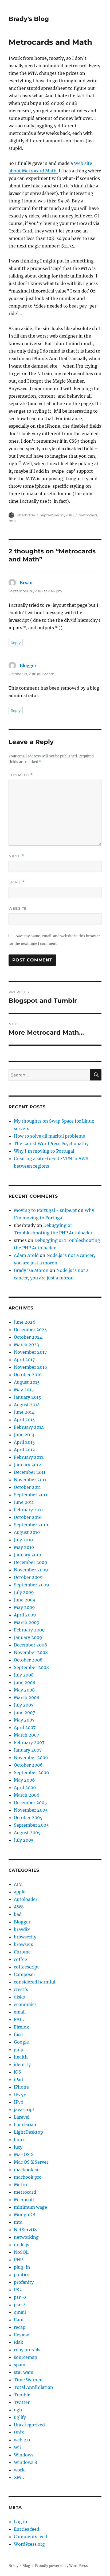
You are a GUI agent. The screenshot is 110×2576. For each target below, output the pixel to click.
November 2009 (31, 1570)
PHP (18, 2260)
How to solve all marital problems (49, 1136)
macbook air (27, 2170)
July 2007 (24, 1705)
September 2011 (31, 1495)
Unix (19, 2432)
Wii (17, 2447)
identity (22, 2064)
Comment (21, 775)
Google (21, 2042)
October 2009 (28, 1577)
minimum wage (30, 2207)
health (21, 2057)
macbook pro (28, 2177)
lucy (18, 2147)
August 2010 (27, 1532)
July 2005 (24, 1840)
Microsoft (24, 2200)
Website (18, 908)
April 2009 (25, 1615)
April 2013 (24, 1442)
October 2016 (28, 1375)
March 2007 (26, 1735)
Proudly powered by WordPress (61, 2566)
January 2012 (27, 1465)
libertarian (25, 2125)
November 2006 (31, 1757)
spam (20, 2365)
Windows (24, 2455)
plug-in (22, 2267)
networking (26, 2237)
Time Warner (28, 2380)
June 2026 (25, 1322)
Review (21, 2335)
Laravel (22, 2117)
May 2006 (24, 1780)
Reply (16, 643)
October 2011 (27, 1487)
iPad (18, 2079)
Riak (19, 2342)
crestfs (21, 1989)
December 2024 (30, 1330)
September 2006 (32, 1772)
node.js (21, 2245)
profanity (24, 2282)
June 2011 (24, 1502)
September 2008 (31, 1667)
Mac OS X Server (31, 2162)
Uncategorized (29, 2425)
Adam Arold (26, 1255)
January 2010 (27, 1555)
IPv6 (19, 2102)
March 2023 (26, 1345)
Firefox (21, 2027)
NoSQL (21, 2252)
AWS (19, 1907)
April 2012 (24, 1450)
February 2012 (29, 1457)
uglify (20, 2417)
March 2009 (27, 1622)
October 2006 (28, 1765)
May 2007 (24, 1720)
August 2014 (27, 1405)
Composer (25, 1974)
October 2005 (28, 1818)
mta (12, 521)
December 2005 (30, 1803)
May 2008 (24, 1690)
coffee (20, 1959)
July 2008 (24, 1675)
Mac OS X (24, 2155)
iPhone (21, 2087)
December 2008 (30, 1645)
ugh (18, 2410)
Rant (19, 2320)
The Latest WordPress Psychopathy (51, 1143)
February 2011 (28, 1510)
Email (17, 882)
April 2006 (25, 1787)
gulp (19, 2049)
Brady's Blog (29, 19)
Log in (21, 2522)
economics (25, 2004)
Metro (20, 2185)
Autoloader (26, 1899)
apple (20, 1892)
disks (19, 1997)
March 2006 (27, 1795)
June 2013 (24, 1435)
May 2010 (24, 1547)
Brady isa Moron (31, 1270)
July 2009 (24, 1592)
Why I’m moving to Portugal (44, 1151)
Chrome (22, 1952)
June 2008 (25, 1682)
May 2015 (24, 1390)
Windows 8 (25, 2462)
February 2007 (29, 1742)
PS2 (18, 2290)
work (19, 2470)
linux (19, 2140)
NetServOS (25, 2230)
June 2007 (24, 1712)
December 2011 (30, 1472)
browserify (25, 1937)
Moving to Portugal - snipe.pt (45, 1210)
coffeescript (26, 1967)
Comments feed (31, 2537)
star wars (23, 2372)
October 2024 (28, 1337)
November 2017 (30, 1352)
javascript (24, 2109)
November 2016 (31, 1367)
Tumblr (22, 2395)
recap (20, 2327)
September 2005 (31, 1825)
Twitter (22, 2402)
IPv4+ (20, 2094)
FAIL (19, 2019)
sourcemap (25, 2357)
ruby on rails (27, 2350)
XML (19, 2477)
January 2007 (28, 1750)
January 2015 (27, 1397)
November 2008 (31, 1652)
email (20, 2012)
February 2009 (29, 1630)
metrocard (88, 515)
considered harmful (35, 1982)
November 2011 (30, 1480)
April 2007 (25, 1727)
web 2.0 (22, 2440)
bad (18, 1914)
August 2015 (27, 1382)
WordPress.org (29, 2544)
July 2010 (23, 1540)
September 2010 (31, 1525)
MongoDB (25, 2215)
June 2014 (24, 1412)
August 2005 (27, 1833)
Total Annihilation (34, 2387)
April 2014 (24, 1420)
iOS (17, 2072)
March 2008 (27, 1697)
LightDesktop (28, 2132)
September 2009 (32, 1585)
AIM (18, 1884)
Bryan (26, 583)
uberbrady (26, 515)
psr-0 (20, 2297)
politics (22, 2275)
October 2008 (28, 1660)
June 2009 (25, 1600)
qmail (20, 2312)
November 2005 (31, 1810)
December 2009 (31, 1562)
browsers (23, 1944)
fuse (18, 2034)
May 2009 (24, 1607)
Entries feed (27, 2529)
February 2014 (29, 1427)
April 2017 (24, 1360)
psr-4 (20, 2305)
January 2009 (28, 1637)
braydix (22, 1929)
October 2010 (28, 1517)
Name (16, 856)
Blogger (28, 665)
